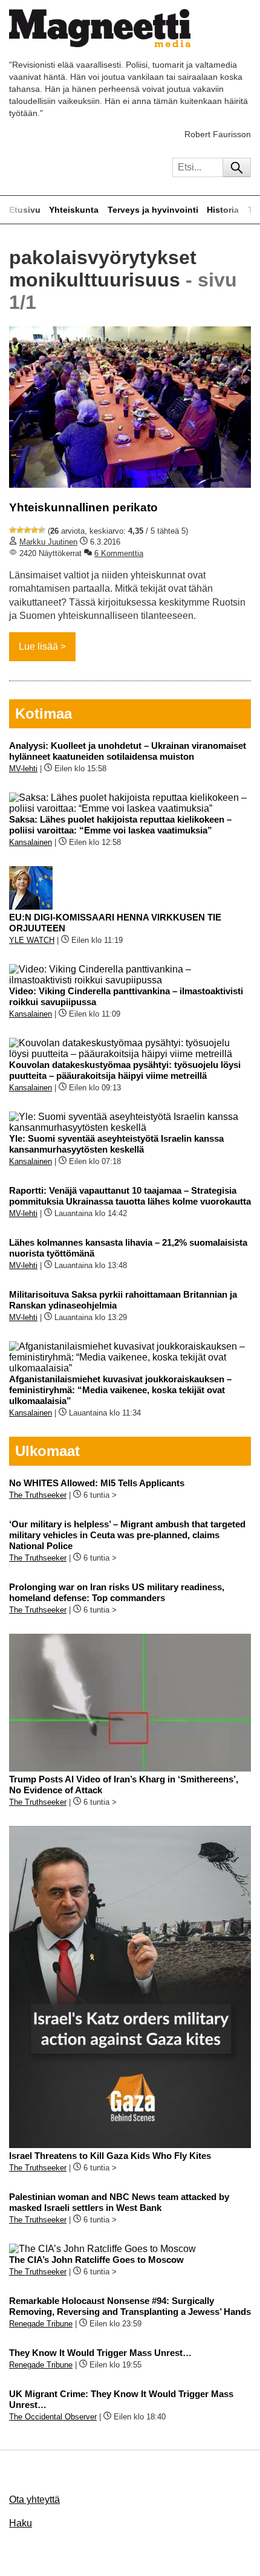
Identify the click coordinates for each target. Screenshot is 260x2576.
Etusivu (25, 210)
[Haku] (237, 167)
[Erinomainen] (42, 530)
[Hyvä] (34, 530)
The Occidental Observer (53, 2417)
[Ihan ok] (27, 530)
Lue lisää (38, 646)
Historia (223, 210)
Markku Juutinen (48, 542)
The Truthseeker (38, 1495)
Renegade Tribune (41, 2324)
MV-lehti (23, 769)
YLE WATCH (32, 940)
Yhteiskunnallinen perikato (83, 507)
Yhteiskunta (74, 210)
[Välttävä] (20, 530)
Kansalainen (31, 842)
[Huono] (13, 530)
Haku (21, 2523)
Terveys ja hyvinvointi (153, 210)
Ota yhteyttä (34, 2500)
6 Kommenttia (119, 553)
